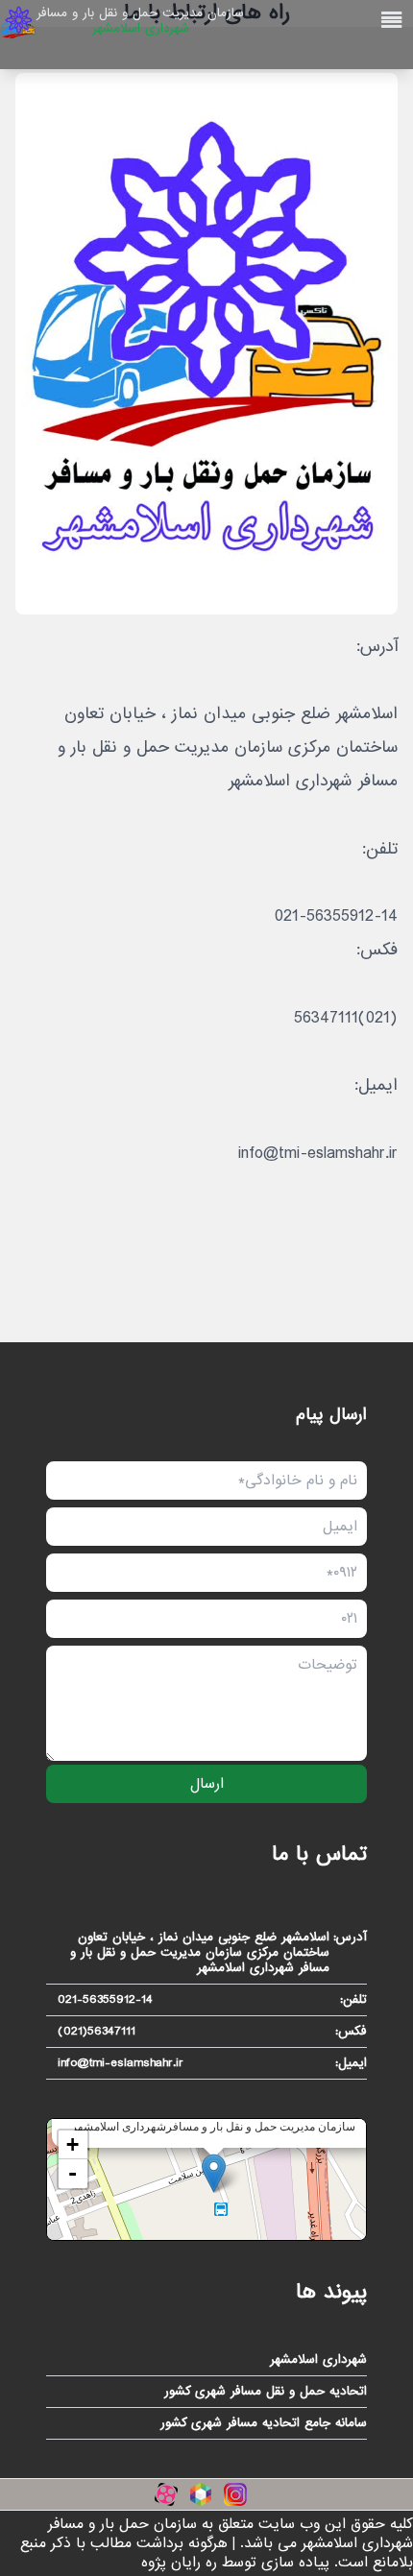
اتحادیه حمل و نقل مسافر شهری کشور (266, 2392)
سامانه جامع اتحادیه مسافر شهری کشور (264, 2423)
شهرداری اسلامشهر (318, 2360)
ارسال (207, 1784)
